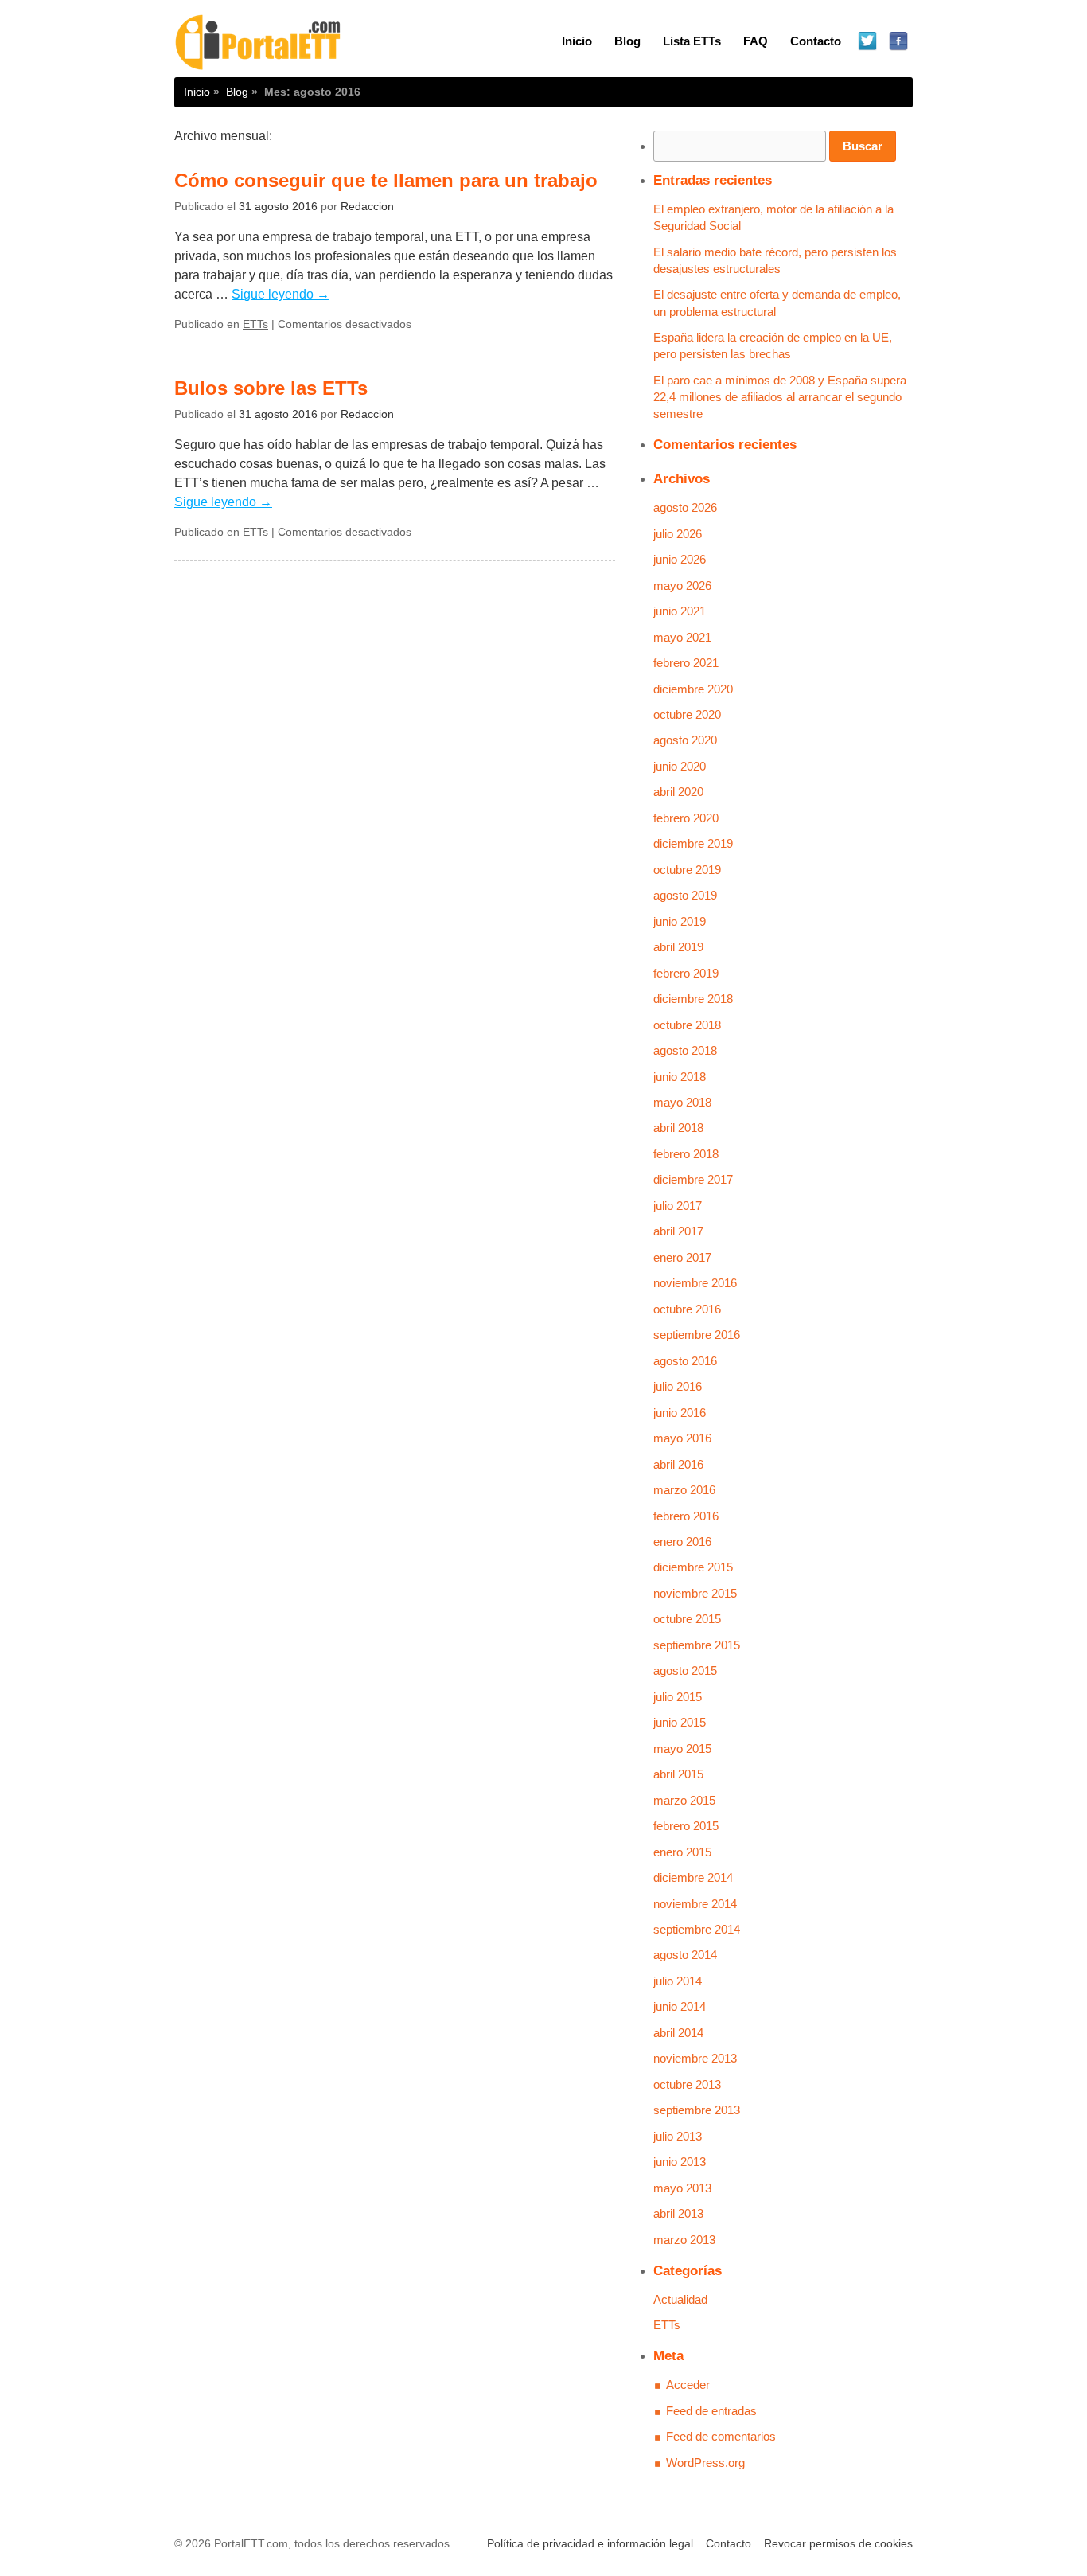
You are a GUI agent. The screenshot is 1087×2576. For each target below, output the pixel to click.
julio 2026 (678, 534)
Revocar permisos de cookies (838, 2544)
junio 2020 (680, 766)
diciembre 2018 (693, 999)
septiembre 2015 (697, 1645)
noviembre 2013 (695, 2058)
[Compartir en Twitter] (868, 42)
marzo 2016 (684, 1490)
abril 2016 (678, 1464)
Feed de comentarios (721, 2436)
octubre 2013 (687, 2084)
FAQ (756, 41)
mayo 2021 (682, 637)
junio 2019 (680, 921)
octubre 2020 (687, 714)
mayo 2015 (682, 1749)
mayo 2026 (682, 585)
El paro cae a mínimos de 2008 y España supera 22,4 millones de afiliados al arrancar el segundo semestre (780, 397)
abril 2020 (678, 792)
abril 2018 (678, 1128)
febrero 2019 (686, 973)
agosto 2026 (685, 507)
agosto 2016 (685, 1361)
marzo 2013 (684, 2240)
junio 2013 (680, 2162)
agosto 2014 (685, 1955)
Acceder (688, 2385)
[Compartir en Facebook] (899, 42)
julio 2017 (678, 1206)
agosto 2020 (685, 740)
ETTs (255, 324)
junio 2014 (680, 2006)
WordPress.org (705, 2463)
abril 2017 (678, 1231)
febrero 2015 (686, 1826)
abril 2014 (678, 2033)
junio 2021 (680, 611)
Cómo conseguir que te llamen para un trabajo (386, 180)
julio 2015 (678, 1697)
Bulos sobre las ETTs (271, 388)
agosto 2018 (685, 1050)
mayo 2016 (682, 1438)
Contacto (816, 41)
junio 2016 (680, 1413)
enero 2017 (682, 1257)
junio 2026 (680, 559)
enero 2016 (682, 1542)
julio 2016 (678, 1386)
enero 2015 (682, 1852)
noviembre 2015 (695, 1593)
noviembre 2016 (695, 1283)
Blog (627, 41)
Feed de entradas (711, 2411)
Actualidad (680, 2299)
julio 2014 (678, 1981)
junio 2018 (680, 1077)
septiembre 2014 (697, 1929)
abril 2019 (678, 947)
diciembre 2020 (693, 689)
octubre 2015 (687, 1619)
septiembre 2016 (697, 1335)
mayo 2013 (682, 2188)
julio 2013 (678, 2136)
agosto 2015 (685, 1670)
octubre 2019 (687, 870)
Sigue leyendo (281, 294)
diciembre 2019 (693, 843)
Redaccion (367, 207)
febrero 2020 (686, 818)
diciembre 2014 (693, 1877)
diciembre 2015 (693, 1567)
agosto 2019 (685, 895)
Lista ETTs (692, 41)
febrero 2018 (686, 1154)
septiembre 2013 (697, 2110)
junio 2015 (680, 1722)
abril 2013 (678, 2213)
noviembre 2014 (695, 1904)
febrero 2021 (686, 663)
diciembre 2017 (693, 1179)
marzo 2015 (684, 1800)
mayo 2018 (682, 1102)
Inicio (577, 41)
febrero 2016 (686, 1516)
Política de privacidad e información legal (590, 2544)
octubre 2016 (687, 1309)
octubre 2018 (687, 1025)
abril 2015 (678, 1774)
